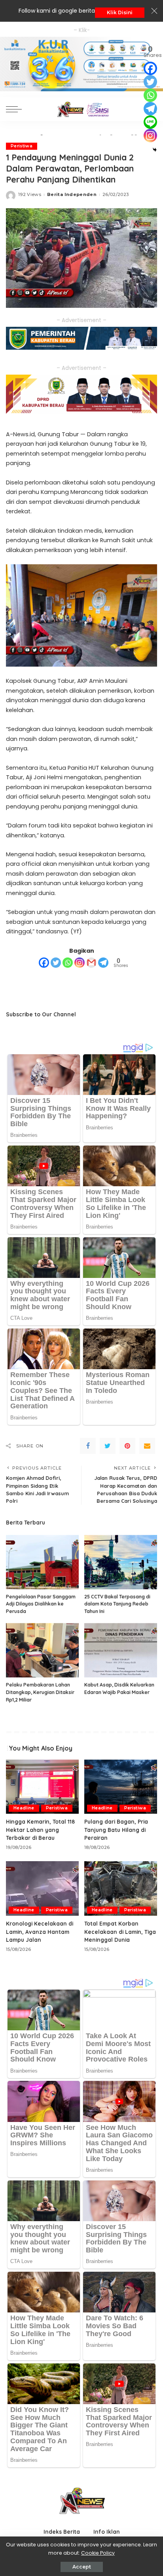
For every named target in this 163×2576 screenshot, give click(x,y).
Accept (82, 2567)
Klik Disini (120, 12)
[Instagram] (80, 963)
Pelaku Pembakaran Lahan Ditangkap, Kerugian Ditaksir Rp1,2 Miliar (40, 1692)
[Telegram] (103, 963)
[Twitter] (56, 963)
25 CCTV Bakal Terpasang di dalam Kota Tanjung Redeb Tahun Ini (117, 1604)
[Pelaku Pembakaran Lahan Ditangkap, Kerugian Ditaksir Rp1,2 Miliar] (42, 1650)
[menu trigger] (16, 109)
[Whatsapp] (68, 963)
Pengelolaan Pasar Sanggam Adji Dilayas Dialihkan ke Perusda (41, 1604)
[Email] (147, 1446)
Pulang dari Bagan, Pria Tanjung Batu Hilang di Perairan (116, 1830)
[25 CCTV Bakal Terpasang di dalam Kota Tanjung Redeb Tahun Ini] (121, 1562)
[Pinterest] (127, 1446)
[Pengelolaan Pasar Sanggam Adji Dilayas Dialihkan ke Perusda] (42, 1562)
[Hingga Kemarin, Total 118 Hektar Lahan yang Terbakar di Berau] (42, 1786)
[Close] (154, 11)
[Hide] (155, 150)
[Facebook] (44, 963)
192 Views (30, 194)
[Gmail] (91, 963)
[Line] (150, 122)
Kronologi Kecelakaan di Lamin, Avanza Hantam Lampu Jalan (40, 1932)
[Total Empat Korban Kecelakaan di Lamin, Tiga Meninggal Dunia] (121, 1888)
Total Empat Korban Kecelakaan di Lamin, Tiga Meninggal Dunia (120, 1932)
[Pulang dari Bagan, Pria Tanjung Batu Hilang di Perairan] (121, 1786)
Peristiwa (22, 146)
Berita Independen (72, 194)
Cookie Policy (98, 2553)
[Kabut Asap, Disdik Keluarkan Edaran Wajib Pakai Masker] (121, 1650)
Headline (24, 1808)
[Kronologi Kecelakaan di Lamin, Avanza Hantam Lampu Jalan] (42, 1888)
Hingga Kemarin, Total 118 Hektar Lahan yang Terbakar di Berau (40, 1830)
